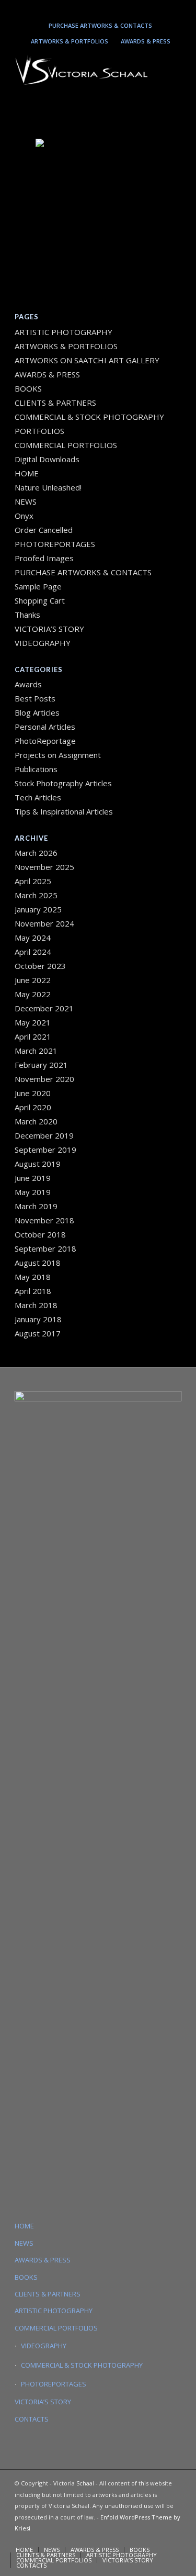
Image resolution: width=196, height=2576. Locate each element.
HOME (27, 473)
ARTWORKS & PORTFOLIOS (70, 41)
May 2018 (33, 1277)
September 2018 (45, 1248)
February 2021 (41, 1065)
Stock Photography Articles (63, 783)
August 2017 (38, 1333)
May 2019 (33, 1192)
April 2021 (33, 1036)
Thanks (27, 615)
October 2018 (40, 1234)
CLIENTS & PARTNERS (55, 403)
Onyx (24, 516)
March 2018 (36, 1305)
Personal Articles (45, 727)
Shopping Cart (40, 600)
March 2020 (36, 1121)
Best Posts (35, 698)
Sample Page (38, 586)
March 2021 (36, 1051)
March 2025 (36, 895)
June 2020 (33, 1093)
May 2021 (33, 1022)
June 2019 (33, 1178)
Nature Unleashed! (48, 487)
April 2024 (33, 952)
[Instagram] (80, 9)
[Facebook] (126, 9)
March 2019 (36, 1206)
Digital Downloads (47, 459)
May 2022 (33, 994)
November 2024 (44, 923)
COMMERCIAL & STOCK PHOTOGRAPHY (82, 2365)
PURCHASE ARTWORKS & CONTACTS (100, 25)
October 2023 (40, 966)
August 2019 (38, 1164)
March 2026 (36, 853)
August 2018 (38, 1263)
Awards (28, 684)
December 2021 (44, 1008)
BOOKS (28, 388)
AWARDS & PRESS (146, 41)
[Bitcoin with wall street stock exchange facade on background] (98, 181)
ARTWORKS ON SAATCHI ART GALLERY (87, 360)
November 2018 (44, 1220)
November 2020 (44, 1079)
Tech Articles (38, 797)
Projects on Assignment (58, 755)
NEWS (26, 501)
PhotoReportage (45, 741)
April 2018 (33, 1291)
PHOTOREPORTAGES (55, 544)
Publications (36, 769)
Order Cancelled (44, 530)
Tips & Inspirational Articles (64, 811)
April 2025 (33, 881)
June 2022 (33, 980)
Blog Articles (37, 712)
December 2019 (44, 1135)
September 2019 (45, 1150)
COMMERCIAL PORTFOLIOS (66, 445)
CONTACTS (32, 2419)
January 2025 (38, 909)
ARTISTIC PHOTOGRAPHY (64, 332)
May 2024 (33, 938)
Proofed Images (44, 558)
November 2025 (44, 867)
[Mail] (111, 9)
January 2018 (38, 1319)
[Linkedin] (96, 9)
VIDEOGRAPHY (43, 643)
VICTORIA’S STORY (49, 629)
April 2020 (33, 1107)
